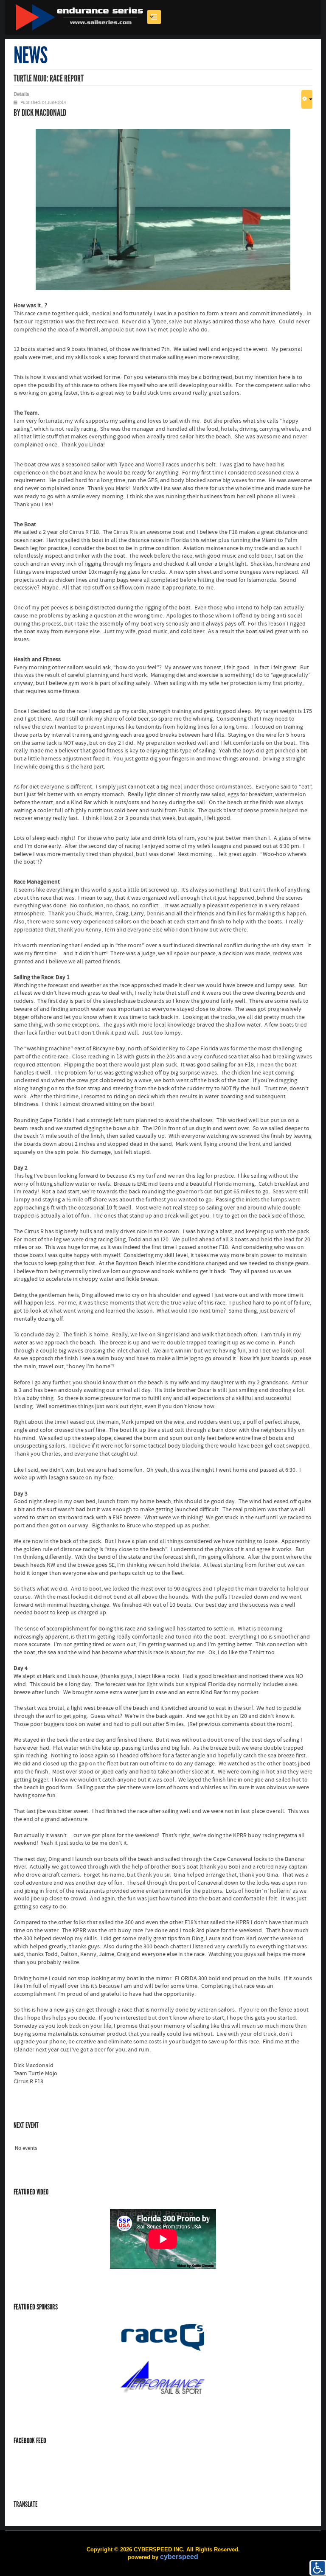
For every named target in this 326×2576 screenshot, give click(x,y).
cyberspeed (179, 2557)
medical (101, 314)
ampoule (112, 330)
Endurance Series (79, 17)
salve (176, 322)
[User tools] (307, 99)
